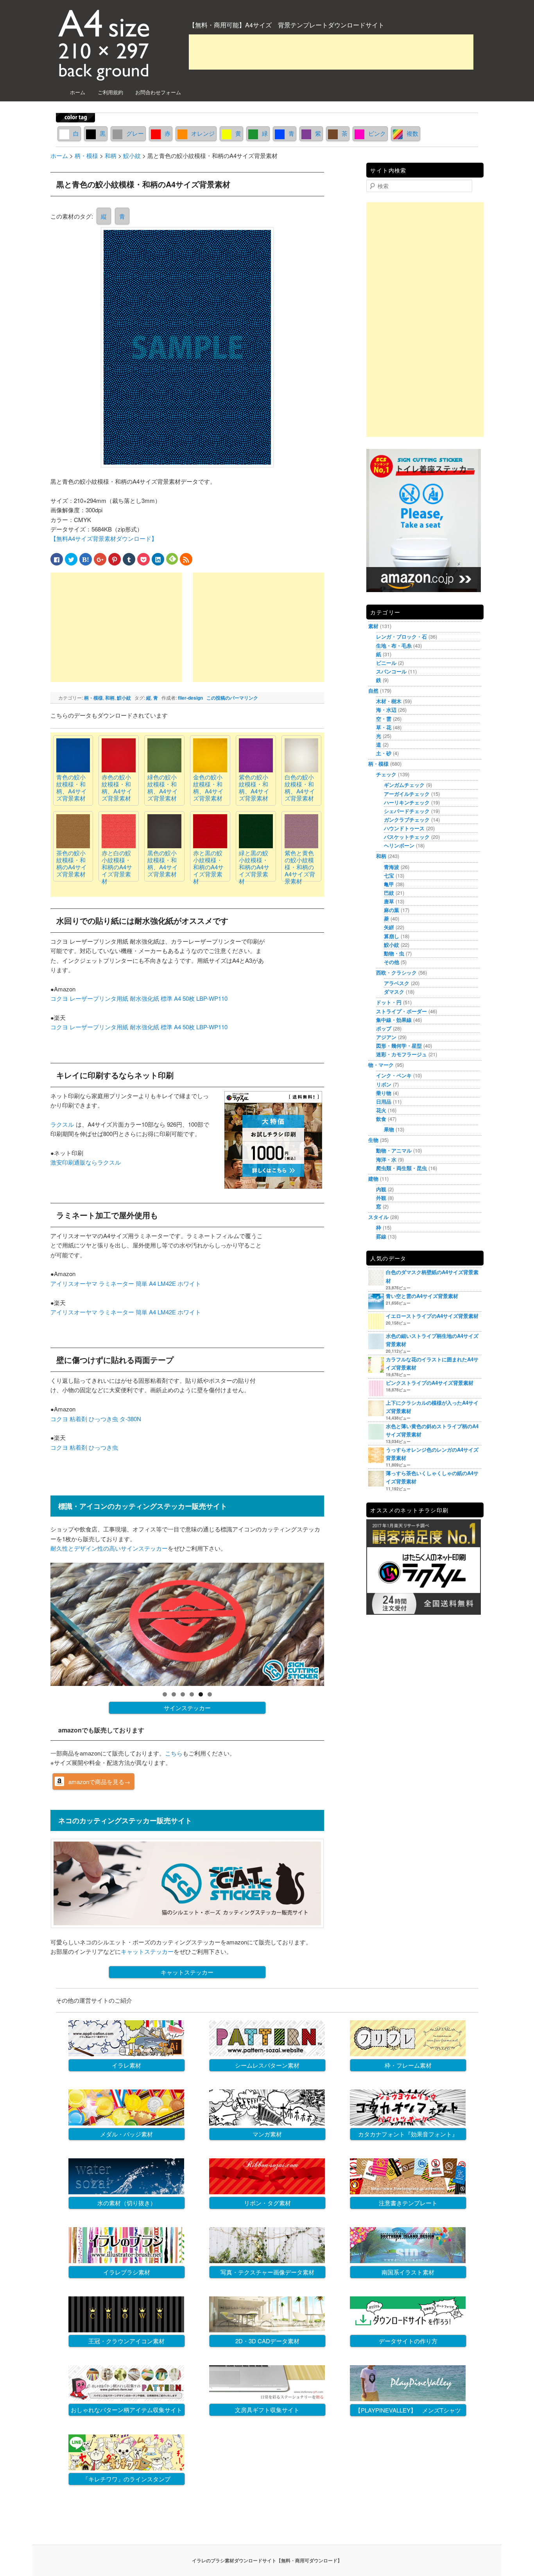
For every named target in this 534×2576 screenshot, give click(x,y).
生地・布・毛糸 (394, 645)
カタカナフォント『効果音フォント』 (408, 2134)
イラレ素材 (126, 2065)
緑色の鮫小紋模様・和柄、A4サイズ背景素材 (163, 787)
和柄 (110, 698)
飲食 (381, 1119)
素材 (373, 626)
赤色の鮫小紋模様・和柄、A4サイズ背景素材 (117, 787)
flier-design (190, 698)
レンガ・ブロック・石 (401, 636)
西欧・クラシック (396, 972)
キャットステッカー (147, 1951)
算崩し (392, 936)
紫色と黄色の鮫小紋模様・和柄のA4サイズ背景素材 (300, 867)
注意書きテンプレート (408, 2203)
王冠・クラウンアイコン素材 (126, 2341)
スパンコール (391, 671)
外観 (381, 1198)
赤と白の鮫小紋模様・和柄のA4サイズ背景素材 (117, 867)
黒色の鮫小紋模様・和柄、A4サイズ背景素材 (163, 863)
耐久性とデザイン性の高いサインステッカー (109, 1548)
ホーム (78, 92)
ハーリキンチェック (407, 802)
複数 (412, 133)
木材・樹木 (389, 701)
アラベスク (397, 983)
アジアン (386, 1037)
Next (338, 1623)
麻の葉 (392, 910)
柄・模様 (93, 698)
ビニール (386, 663)
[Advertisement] (331, 52)
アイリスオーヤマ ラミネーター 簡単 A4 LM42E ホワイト (126, 1283)
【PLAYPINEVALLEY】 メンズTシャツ (408, 2410)
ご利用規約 (110, 92)
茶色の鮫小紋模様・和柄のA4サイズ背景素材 (72, 863)
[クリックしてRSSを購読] (186, 559)
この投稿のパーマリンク (232, 698)
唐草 (389, 901)
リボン (384, 1084)
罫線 (381, 1236)
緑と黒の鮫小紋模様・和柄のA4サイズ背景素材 (254, 867)
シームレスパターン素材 (267, 2065)
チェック (386, 774)
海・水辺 (386, 710)
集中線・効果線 (394, 1020)
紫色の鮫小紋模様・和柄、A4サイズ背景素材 (254, 787)
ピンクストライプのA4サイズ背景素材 (430, 1383)
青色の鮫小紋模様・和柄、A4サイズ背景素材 (72, 787)
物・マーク (381, 1065)
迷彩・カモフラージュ (401, 1054)
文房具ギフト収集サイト (267, 2410)
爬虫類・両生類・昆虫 (401, 1168)
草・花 (384, 727)
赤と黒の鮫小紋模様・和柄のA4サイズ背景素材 (208, 867)
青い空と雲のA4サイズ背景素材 (422, 1296)
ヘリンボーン (399, 845)
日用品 (384, 1101)
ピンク (377, 133)
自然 (373, 690)
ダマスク (394, 992)
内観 (381, 1189)
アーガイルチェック (407, 794)
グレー (135, 133)
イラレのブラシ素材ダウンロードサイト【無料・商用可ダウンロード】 (267, 2560)
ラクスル (62, 1124)
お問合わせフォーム (158, 92)
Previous (37, 1623)
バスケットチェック (407, 837)
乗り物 (384, 1093)
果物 (389, 1129)
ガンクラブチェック (407, 819)
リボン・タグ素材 (267, 2203)
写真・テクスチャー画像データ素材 (267, 2272)
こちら (174, 1753)
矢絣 (389, 927)
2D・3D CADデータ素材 (267, 2341)
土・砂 (384, 753)
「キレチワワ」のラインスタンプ (126, 2479)
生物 (373, 1140)
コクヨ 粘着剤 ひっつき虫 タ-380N (96, 1419)
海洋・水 (386, 1159)
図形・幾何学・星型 (399, 1046)
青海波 (392, 867)
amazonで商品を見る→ (99, 1782)
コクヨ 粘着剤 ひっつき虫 (84, 1447)
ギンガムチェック (404, 785)
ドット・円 (389, 1002)
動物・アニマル (394, 1150)
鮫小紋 (124, 698)
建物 (373, 1178)
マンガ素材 (267, 2134)
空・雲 (384, 719)
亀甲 (389, 884)
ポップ (384, 1028)
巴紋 (389, 893)
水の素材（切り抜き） (127, 2203)
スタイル (378, 1217)
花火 (381, 1110)
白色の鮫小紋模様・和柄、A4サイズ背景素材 (300, 787)
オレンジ (203, 133)
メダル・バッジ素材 (126, 2134)
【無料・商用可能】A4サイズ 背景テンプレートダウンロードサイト (287, 25)
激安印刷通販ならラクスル (86, 1162)
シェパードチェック (407, 811)
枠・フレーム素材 (408, 2065)
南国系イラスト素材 (408, 2272)
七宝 (389, 875)
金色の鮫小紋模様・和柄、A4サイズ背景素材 (208, 787)
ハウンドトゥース (404, 828)
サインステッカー (187, 1708)
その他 (392, 962)
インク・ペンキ (394, 1075)
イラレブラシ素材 (127, 2272)
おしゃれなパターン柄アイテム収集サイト (126, 2410)
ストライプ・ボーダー (401, 1011)
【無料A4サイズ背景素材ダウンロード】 (104, 538)
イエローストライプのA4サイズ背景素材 (432, 1316)
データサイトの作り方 (408, 2341)
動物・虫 (394, 953)
